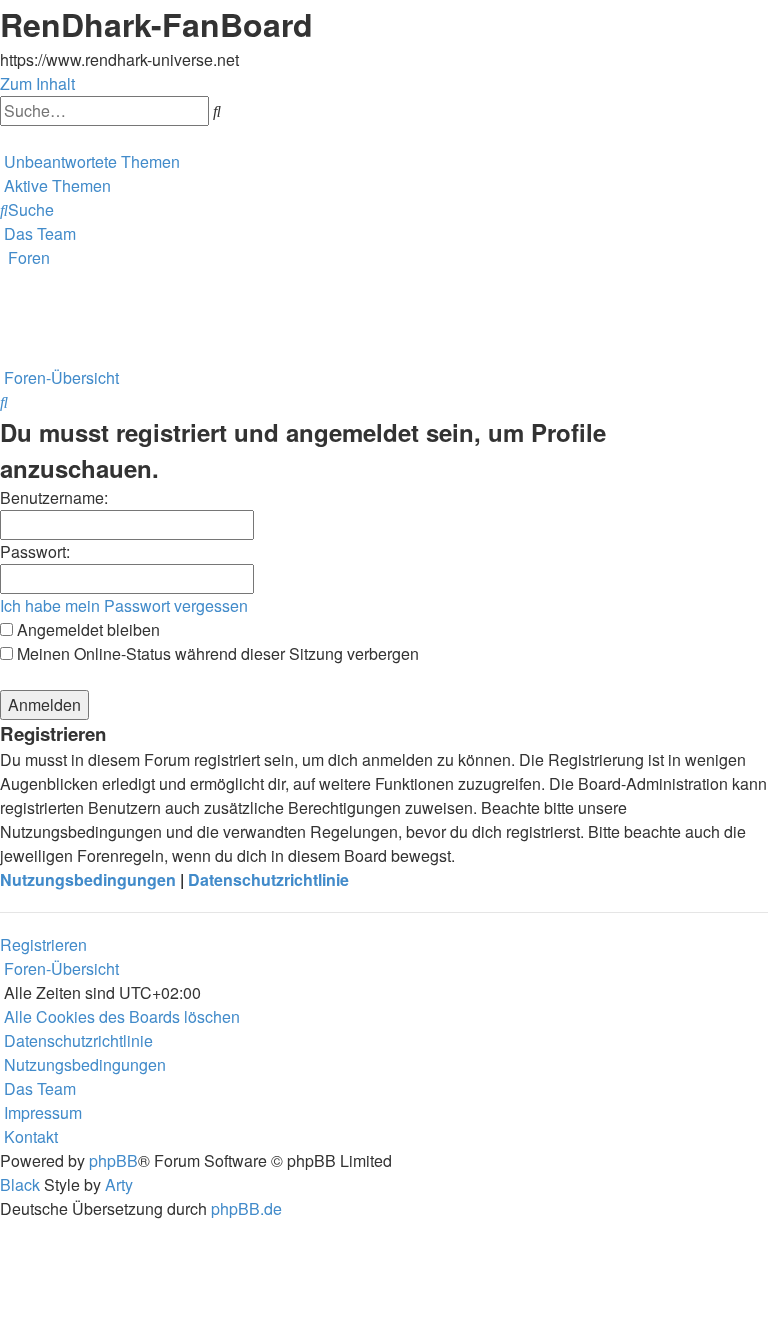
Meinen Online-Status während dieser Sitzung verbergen (216, 653)
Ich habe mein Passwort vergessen (124, 605)
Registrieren (43, 944)
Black (20, 1184)
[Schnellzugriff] (2, 137)
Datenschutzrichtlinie (268, 879)
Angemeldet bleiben (86, 629)
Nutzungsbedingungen (88, 879)
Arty (119, 1184)
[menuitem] (90, 161)
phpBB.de (246, 1208)
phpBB (113, 1160)
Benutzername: (54, 497)
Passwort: (35, 551)
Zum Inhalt (37, 83)
